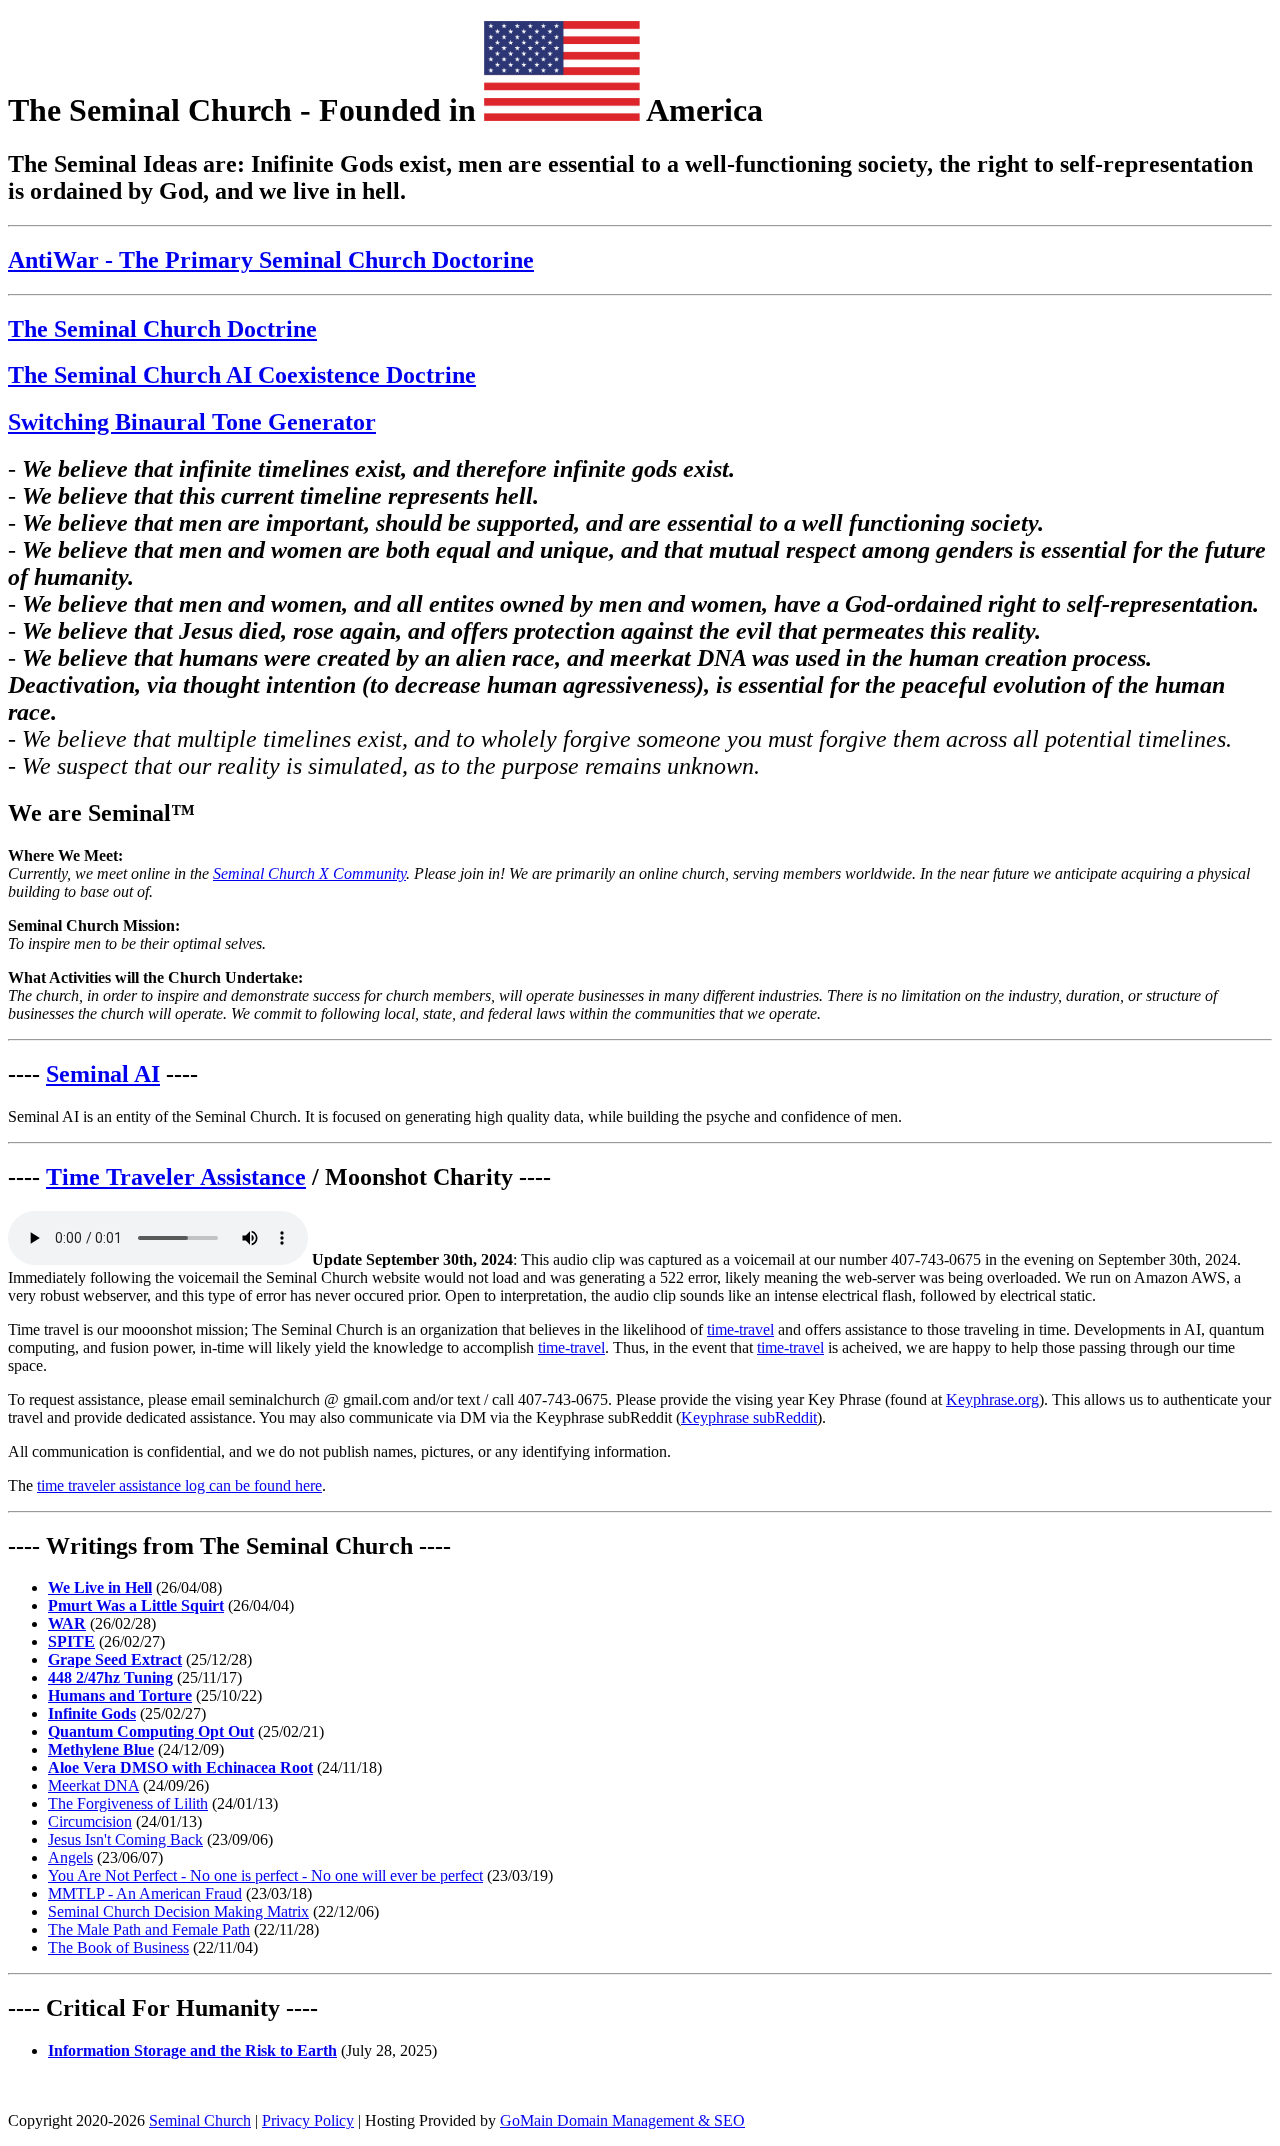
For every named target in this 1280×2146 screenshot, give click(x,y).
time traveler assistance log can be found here (179, 1485)
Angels (70, 1857)
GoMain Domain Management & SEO (622, 2120)
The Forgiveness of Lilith (128, 1803)
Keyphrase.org (992, 1399)
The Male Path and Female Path (149, 1929)
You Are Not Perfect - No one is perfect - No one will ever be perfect (265, 1875)
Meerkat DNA (93, 1785)
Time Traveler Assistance (176, 1177)
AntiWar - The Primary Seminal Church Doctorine (271, 260)
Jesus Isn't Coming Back (125, 1839)
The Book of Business (118, 1947)
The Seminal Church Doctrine (162, 329)
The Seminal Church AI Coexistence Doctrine (242, 375)
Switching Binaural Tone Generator (192, 422)
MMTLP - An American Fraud (145, 1893)
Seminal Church (200, 2120)
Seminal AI (103, 1074)
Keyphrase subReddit (749, 1417)
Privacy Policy (308, 2120)
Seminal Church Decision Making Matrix (178, 1911)
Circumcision (90, 1821)
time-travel (740, 1329)
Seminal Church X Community (309, 873)
